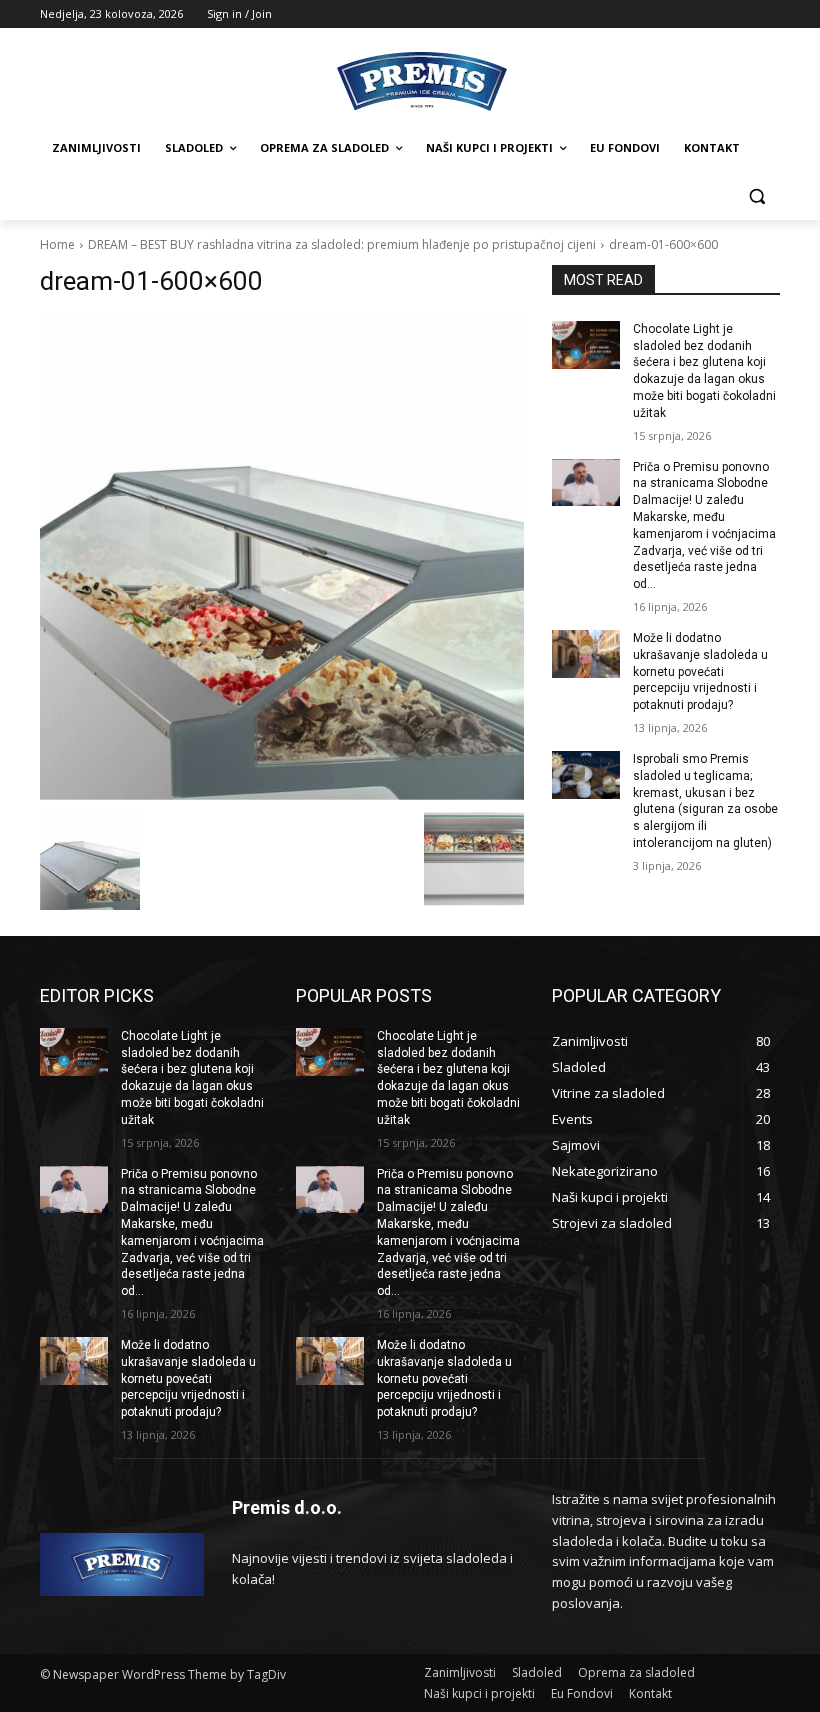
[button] (756, 196)
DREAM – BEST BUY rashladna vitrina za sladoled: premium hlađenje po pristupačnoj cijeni (342, 244)
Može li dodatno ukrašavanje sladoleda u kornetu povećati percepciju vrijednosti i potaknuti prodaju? (700, 671)
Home (57, 244)
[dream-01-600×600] (282, 558)
